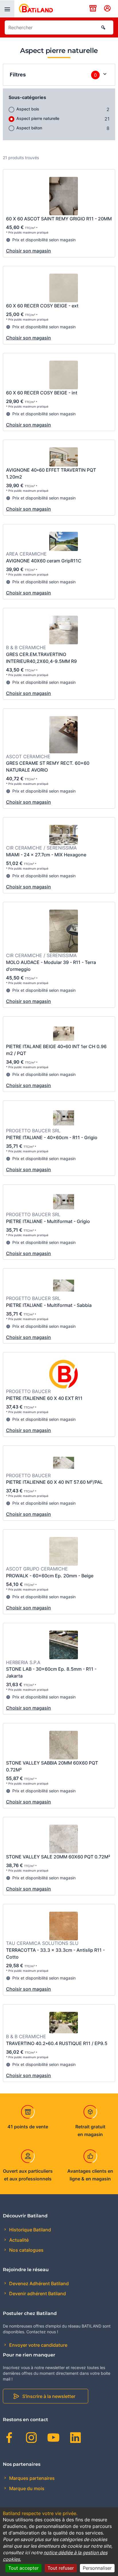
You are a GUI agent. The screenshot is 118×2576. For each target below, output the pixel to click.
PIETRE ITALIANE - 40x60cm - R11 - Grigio (52, 1137)
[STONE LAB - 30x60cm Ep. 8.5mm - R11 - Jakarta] (64, 1646)
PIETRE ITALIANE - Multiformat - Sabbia (49, 1305)
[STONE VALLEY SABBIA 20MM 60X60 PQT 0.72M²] (64, 1746)
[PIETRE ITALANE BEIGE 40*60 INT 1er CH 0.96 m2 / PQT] (64, 1034)
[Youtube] (53, 2439)
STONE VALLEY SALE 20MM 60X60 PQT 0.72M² (58, 1857)
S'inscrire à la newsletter (49, 2396)
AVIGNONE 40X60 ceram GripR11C (44, 561)
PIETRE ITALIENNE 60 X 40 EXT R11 (44, 1398)
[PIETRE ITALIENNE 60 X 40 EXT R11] (64, 1375)
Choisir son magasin (28, 251)
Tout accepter (23, 2568)
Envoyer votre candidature (38, 2345)
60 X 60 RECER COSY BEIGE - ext (42, 306)
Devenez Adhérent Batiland (38, 2283)
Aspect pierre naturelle (38, 118)
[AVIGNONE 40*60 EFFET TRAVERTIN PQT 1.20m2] (64, 458)
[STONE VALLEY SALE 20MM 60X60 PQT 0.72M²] (64, 1840)
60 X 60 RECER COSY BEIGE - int (42, 393)
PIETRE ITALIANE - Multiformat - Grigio (48, 1221)
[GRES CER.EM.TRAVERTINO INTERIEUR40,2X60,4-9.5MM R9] (64, 631)
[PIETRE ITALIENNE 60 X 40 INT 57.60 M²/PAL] (64, 1463)
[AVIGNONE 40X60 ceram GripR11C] (64, 542)
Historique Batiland (29, 2230)
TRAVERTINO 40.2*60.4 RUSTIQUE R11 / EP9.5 (57, 2043)
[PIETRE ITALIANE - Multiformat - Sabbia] (64, 1286)
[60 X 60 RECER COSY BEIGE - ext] (64, 289)
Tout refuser (61, 2568)
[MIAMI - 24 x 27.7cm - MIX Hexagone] (64, 836)
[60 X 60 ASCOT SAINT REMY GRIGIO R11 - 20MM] (64, 197)
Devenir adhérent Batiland (37, 2293)
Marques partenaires (31, 2478)
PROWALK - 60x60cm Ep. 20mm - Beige (50, 1576)
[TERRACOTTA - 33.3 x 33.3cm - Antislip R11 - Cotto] (64, 1927)
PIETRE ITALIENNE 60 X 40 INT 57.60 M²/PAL (54, 1482)
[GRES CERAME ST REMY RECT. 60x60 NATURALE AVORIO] (64, 736)
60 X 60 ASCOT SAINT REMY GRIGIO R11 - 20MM (59, 219)
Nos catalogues (26, 2250)
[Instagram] (31, 2439)
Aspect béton (29, 128)
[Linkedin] (75, 2439)
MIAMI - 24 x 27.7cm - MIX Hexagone (46, 855)
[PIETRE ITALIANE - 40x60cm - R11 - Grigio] (64, 1119)
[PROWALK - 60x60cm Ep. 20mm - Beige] (64, 1552)
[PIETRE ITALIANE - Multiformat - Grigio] (64, 1202)
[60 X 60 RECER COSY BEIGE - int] (64, 376)
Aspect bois (28, 109)
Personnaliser (97, 2568)
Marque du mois (26, 2488)
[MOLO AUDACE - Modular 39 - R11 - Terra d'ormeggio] (64, 932)
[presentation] (7, 9)
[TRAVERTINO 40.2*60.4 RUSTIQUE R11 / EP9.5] (64, 2023)
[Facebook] (9, 2439)
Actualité (18, 2240)
